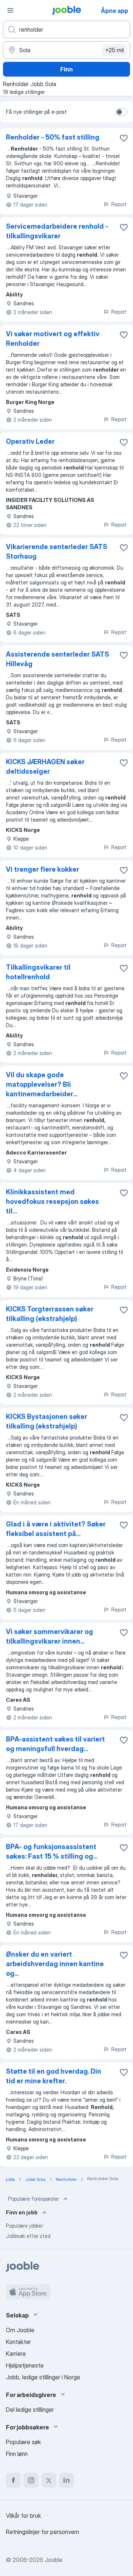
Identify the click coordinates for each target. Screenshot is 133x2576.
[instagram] (31, 2480)
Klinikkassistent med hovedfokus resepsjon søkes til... (52, 1201)
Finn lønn (17, 2454)
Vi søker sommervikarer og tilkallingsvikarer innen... (50, 1636)
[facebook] (13, 2480)
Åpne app (115, 11)
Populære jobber (24, 2226)
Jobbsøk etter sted (28, 2236)
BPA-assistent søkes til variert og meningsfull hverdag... (55, 1744)
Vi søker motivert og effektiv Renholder (53, 339)
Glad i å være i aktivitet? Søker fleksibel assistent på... (56, 1529)
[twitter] (49, 2480)
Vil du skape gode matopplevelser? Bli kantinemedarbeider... (42, 1084)
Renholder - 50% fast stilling (53, 137)
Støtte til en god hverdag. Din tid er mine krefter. (54, 2076)
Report (119, 204)
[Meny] (10, 10)
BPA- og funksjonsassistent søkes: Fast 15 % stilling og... (52, 1851)
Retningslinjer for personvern (42, 2532)
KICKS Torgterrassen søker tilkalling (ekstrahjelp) (50, 1314)
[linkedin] (66, 2480)
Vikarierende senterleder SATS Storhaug (57, 551)
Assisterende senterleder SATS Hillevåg (57, 659)
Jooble (54, 2560)
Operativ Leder (30, 441)
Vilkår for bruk (23, 2516)
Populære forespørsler (33, 2199)
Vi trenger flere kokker (42, 869)
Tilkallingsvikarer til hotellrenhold (38, 972)
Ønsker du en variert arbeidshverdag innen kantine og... (55, 1964)
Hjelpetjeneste (25, 2365)
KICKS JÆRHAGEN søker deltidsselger (45, 767)
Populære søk (23, 2442)
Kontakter (18, 2342)
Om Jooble (20, 2330)
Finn (66, 69)
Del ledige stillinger (30, 2410)
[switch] (121, 112)
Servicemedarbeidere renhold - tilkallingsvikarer (57, 231)
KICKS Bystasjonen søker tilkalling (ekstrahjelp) (47, 1421)
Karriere (16, 2354)
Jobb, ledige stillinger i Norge (43, 2377)
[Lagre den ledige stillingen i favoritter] (124, 138)
